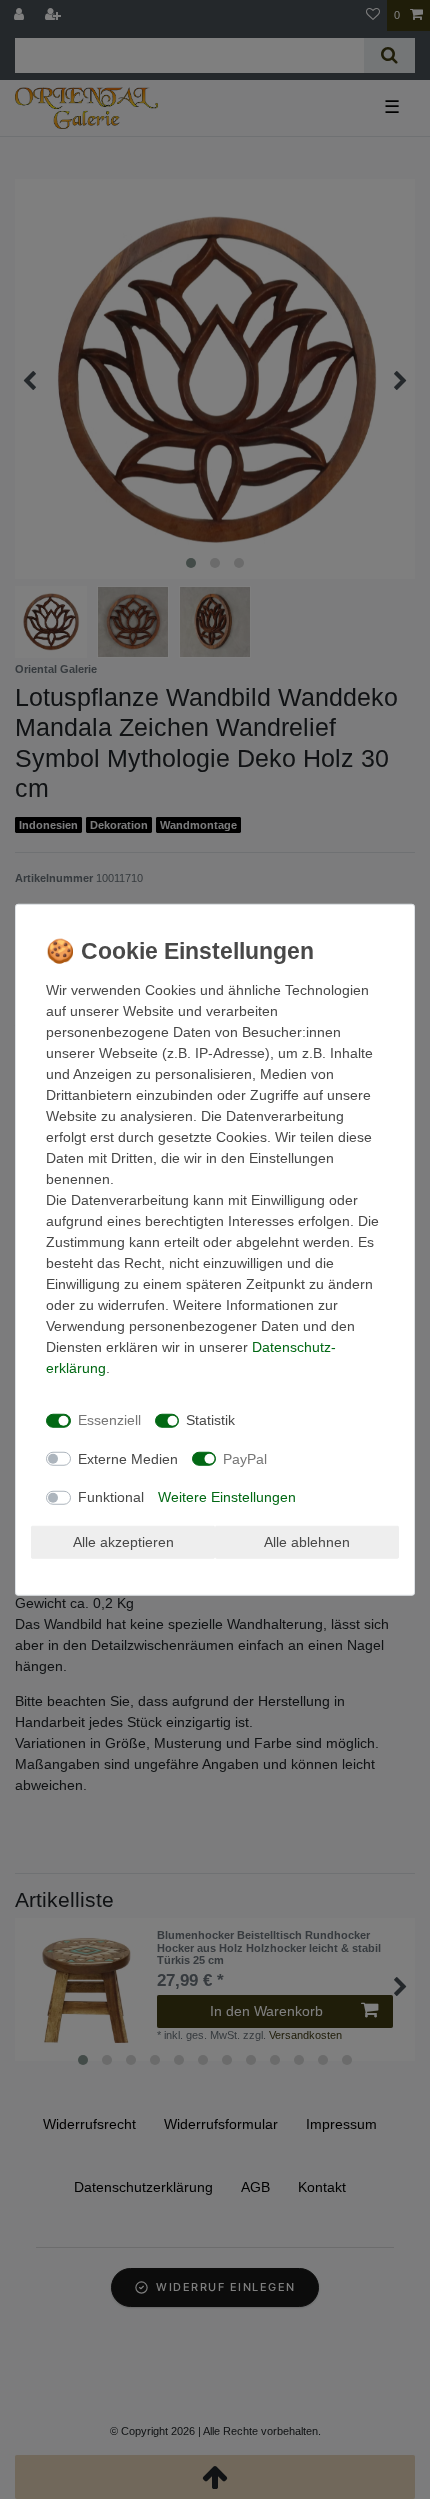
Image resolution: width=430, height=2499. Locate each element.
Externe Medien (128, 1458)
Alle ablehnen (307, 1541)
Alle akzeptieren (123, 1541)
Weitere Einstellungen (227, 1497)
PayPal (245, 1458)
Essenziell (109, 1420)
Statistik (210, 1420)
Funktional (111, 1497)
